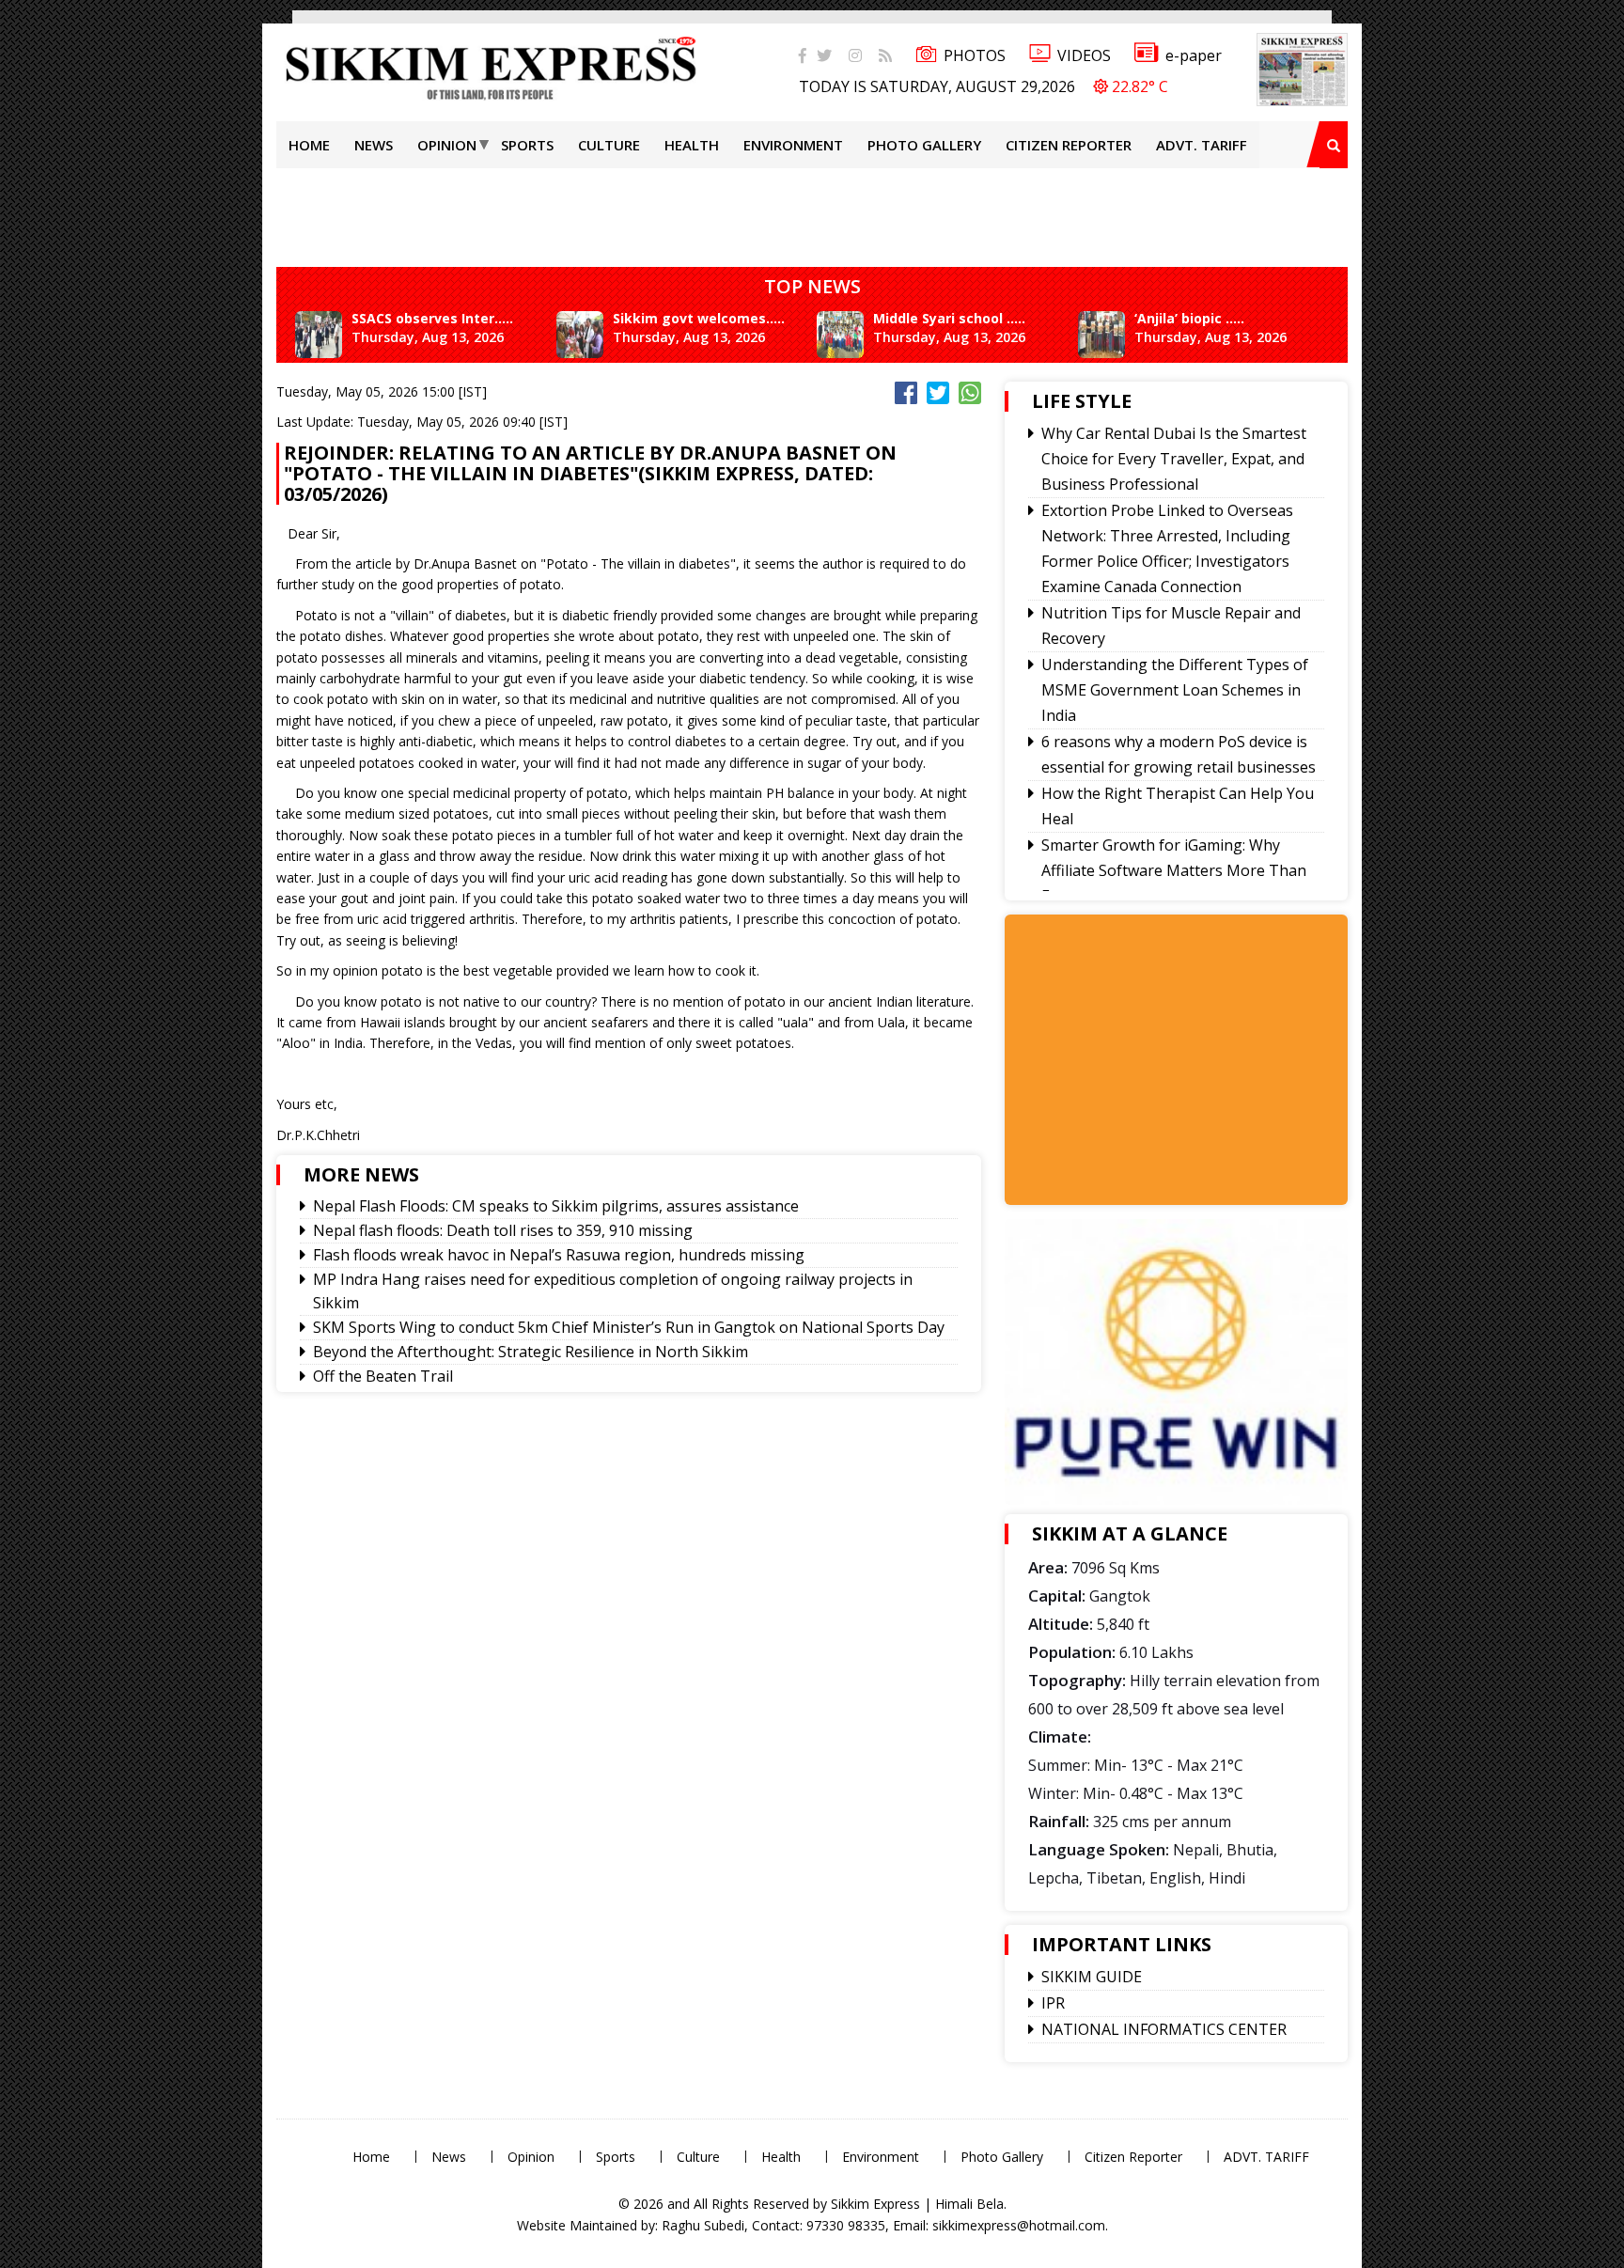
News (374, 145)
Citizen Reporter (1069, 145)
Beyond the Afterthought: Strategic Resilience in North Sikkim (531, 1352)
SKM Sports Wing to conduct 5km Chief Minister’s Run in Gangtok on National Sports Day (629, 1327)
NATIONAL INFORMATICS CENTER (1164, 2029)
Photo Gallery (924, 145)
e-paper (1194, 55)
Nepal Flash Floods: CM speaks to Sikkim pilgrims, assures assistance (556, 1206)
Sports (527, 145)
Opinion (447, 145)
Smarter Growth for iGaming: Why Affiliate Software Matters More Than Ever (1174, 870)
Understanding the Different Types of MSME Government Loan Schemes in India (1175, 690)
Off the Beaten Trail (383, 1376)
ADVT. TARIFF (1202, 145)
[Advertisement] (61, 267)
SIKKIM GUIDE (1092, 1977)
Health (692, 145)
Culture (609, 145)
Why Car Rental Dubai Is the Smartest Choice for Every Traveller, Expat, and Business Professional (1174, 459)
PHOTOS (975, 55)
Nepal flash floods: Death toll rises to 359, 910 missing (503, 1230)
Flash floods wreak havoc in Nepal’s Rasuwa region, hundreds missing (559, 1255)
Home (309, 145)
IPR (1053, 2003)
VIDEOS (1084, 55)
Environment (793, 145)
